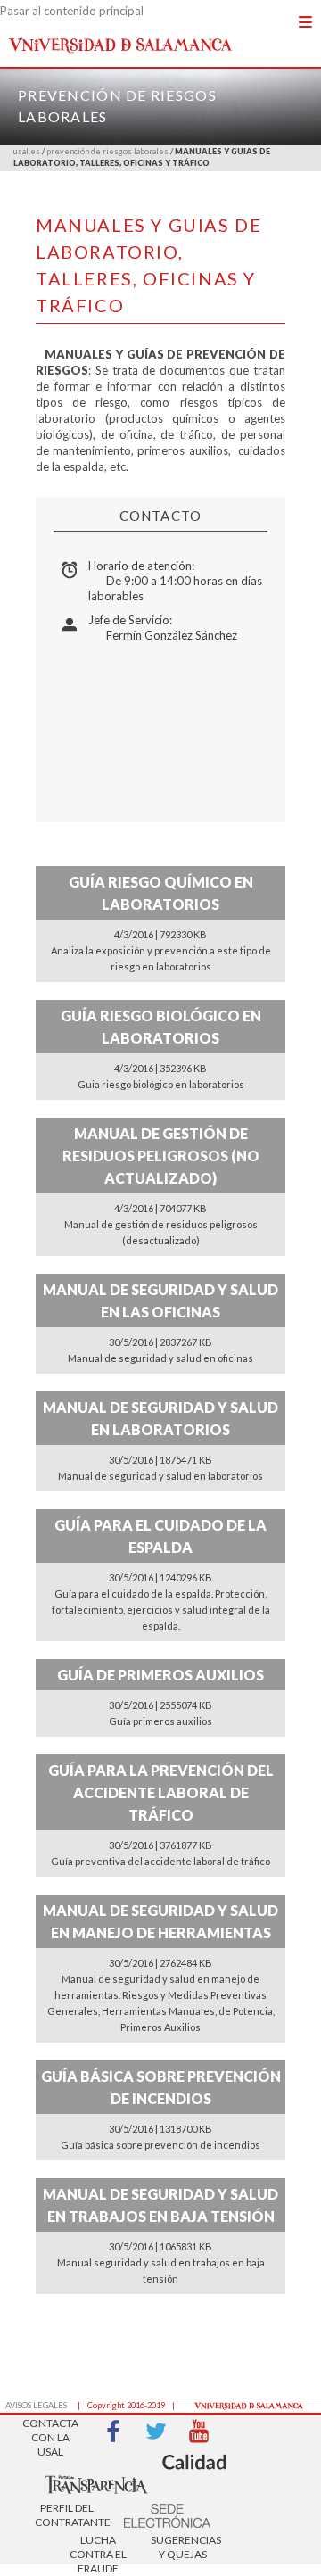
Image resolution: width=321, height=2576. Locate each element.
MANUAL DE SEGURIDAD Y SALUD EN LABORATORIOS (160, 1418)
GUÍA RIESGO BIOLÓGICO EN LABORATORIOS (161, 1027)
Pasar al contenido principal (72, 11)
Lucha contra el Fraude (98, 2549)
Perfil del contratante (67, 2515)
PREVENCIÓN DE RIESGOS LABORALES (107, 151)
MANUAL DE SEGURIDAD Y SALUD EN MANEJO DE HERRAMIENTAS (160, 1921)
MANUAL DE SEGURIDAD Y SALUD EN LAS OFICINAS (160, 1300)
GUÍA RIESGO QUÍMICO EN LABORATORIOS (161, 893)
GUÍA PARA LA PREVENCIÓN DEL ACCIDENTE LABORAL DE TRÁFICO (161, 1792)
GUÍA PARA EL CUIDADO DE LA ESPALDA (160, 1536)
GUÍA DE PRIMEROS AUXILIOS (160, 1675)
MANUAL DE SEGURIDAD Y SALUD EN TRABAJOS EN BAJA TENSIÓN (160, 2205)
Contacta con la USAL (50, 2432)
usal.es (27, 151)
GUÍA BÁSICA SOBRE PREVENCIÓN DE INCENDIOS (161, 2087)
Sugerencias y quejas (183, 2547)
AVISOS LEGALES (36, 2405)
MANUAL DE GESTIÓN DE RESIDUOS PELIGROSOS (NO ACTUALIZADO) (161, 1156)
